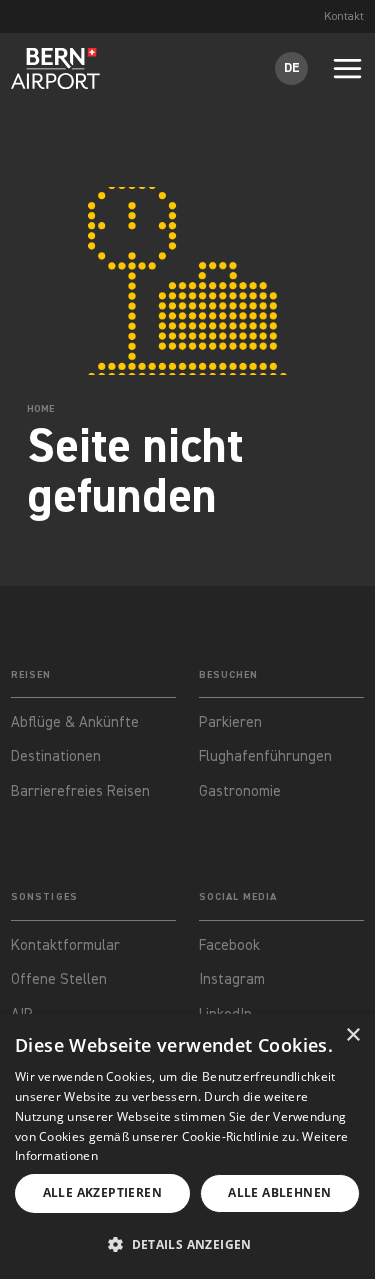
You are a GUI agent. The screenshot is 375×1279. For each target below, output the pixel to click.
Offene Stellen (59, 979)
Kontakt (344, 17)
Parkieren (230, 722)
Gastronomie (240, 791)
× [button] (352, 1035)
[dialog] (187, 1146)
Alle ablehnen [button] (279, 1192)
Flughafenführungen (265, 756)
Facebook (229, 945)
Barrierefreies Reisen (80, 791)
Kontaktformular (67, 945)
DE (292, 68)
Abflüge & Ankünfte (75, 722)
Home (40, 409)
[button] (187, 1245)
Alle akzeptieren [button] (102, 1192)
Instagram (232, 979)
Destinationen (56, 756)
